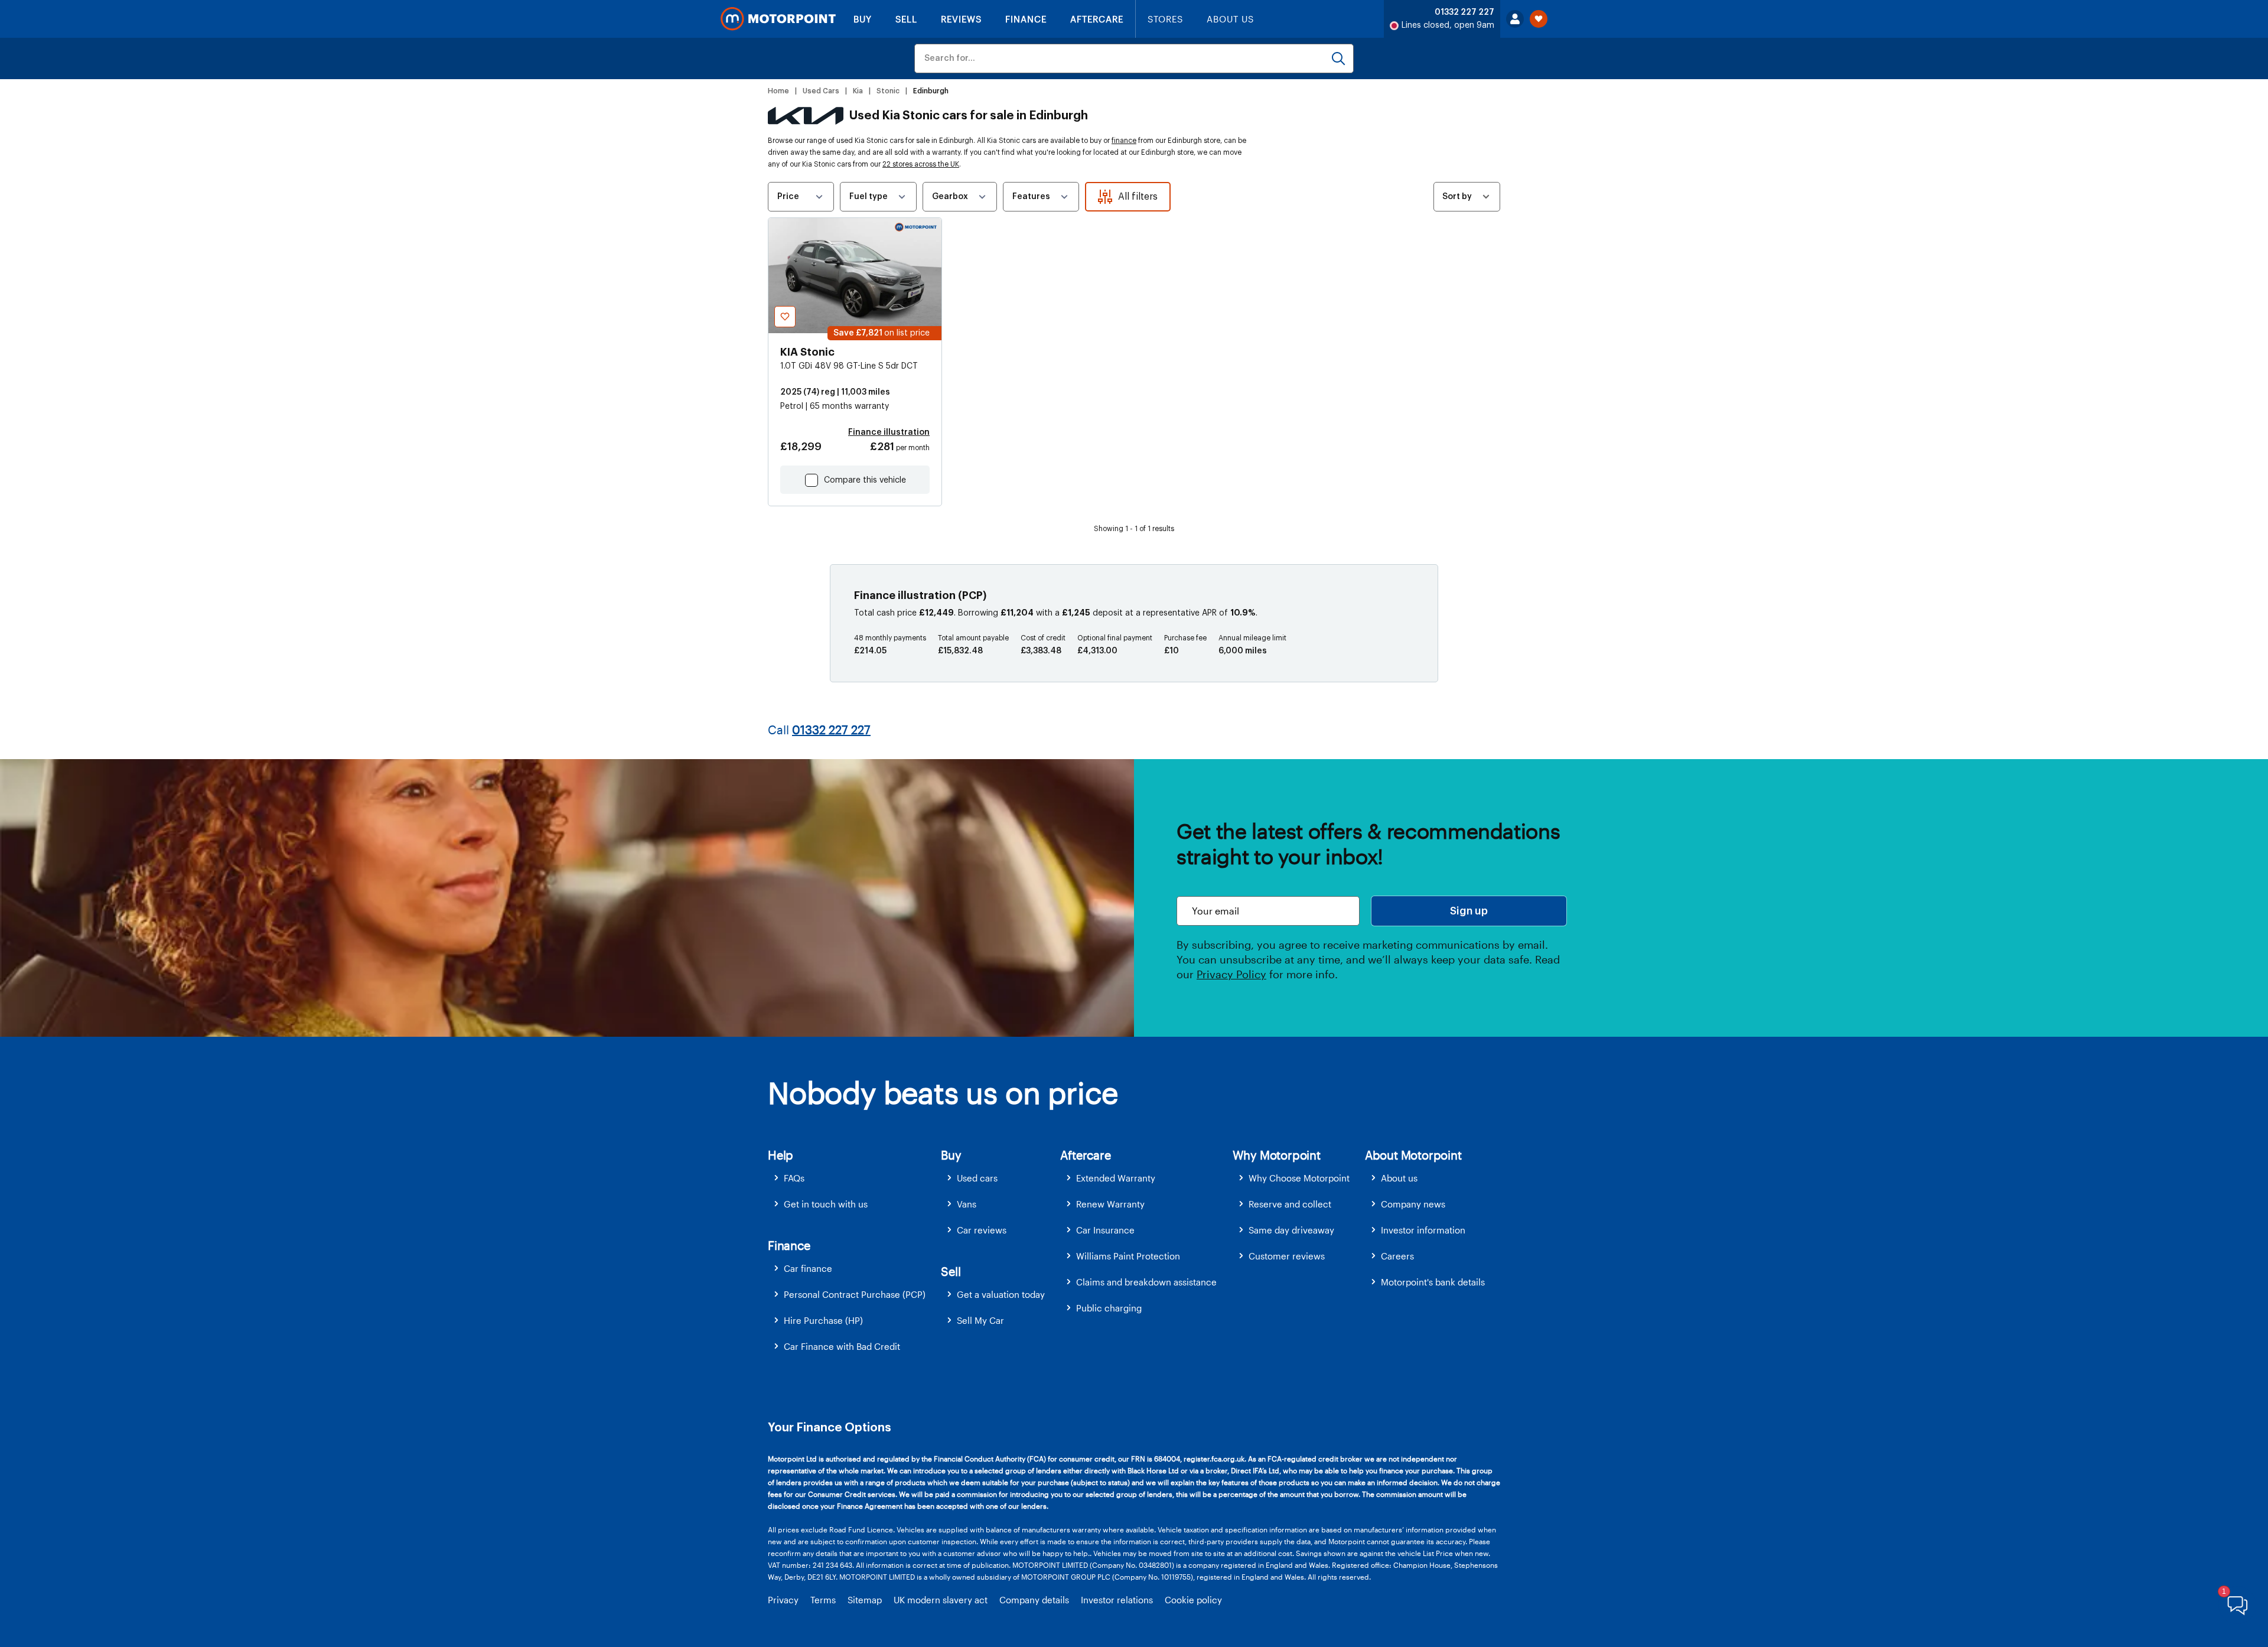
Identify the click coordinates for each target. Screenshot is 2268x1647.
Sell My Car (980, 1320)
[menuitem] (854, 1178)
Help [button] (781, 1155)
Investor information (1423, 1230)
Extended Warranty (1116, 1178)
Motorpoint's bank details (1433, 1282)
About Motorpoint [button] (1413, 1155)
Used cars (977, 1178)
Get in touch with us (826, 1204)
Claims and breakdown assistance (1146, 1282)
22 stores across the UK (921, 164)
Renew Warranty (1110, 1204)
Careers (1397, 1256)
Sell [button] (951, 1271)
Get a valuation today (1001, 1294)
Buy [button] (951, 1155)
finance (1124, 141)
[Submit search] (1338, 58)
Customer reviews (1287, 1256)
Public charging (1109, 1308)
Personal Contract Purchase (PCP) (855, 1294)
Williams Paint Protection (1128, 1256)
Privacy (783, 1600)
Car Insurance (1105, 1230)
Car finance (808, 1268)
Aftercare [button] (1085, 1155)
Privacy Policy (1231, 974)
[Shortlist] (1539, 19)
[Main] (778, 19)
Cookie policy (1193, 1600)
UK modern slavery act (941, 1600)
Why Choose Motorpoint (1299, 1178)
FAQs (794, 1178)
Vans (967, 1204)
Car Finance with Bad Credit (842, 1346)
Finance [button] (789, 1245)
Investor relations (1117, 1600)
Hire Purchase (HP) (823, 1320)
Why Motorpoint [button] (1277, 1155)
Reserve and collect (1290, 1204)
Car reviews (982, 1230)
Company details (1034, 1600)
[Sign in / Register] (1515, 19)
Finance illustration (889, 432)
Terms (823, 1600)
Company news (1413, 1204)
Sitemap (865, 1600)
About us (1399, 1178)
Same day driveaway (1291, 1230)
